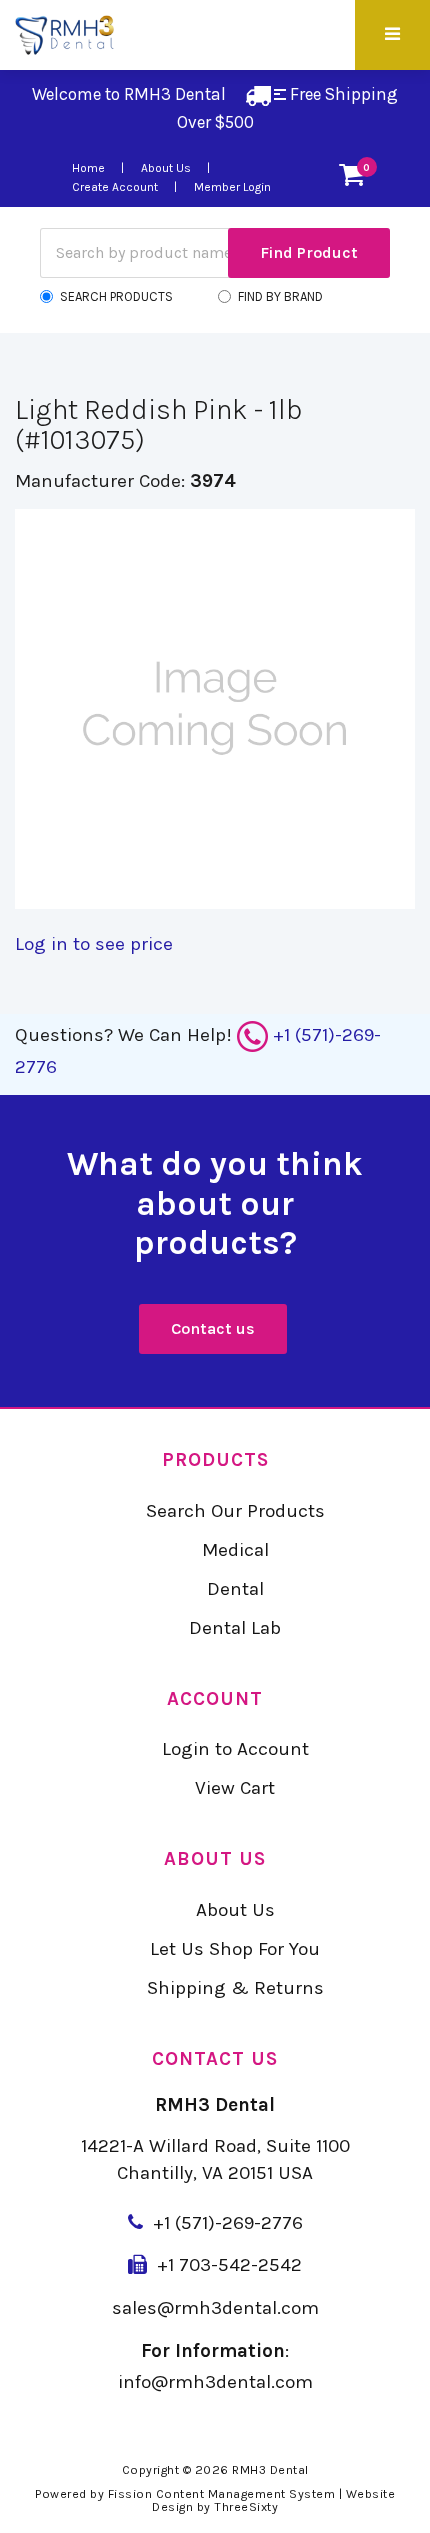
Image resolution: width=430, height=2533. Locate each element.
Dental (235, 1589)
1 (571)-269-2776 (233, 2223)
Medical (235, 1550)
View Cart (235, 1788)
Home (88, 168)
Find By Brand (280, 296)
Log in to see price (94, 944)
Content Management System (246, 2494)
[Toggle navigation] (390, 35)
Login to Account (235, 1749)
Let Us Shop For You (235, 1949)
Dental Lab (235, 1628)
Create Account (115, 187)
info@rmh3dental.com (215, 2382)
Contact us (213, 1328)
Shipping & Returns (235, 1988)
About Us (166, 168)
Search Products (116, 296)
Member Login (232, 187)
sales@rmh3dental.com (215, 2308)
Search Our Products (235, 1511)
